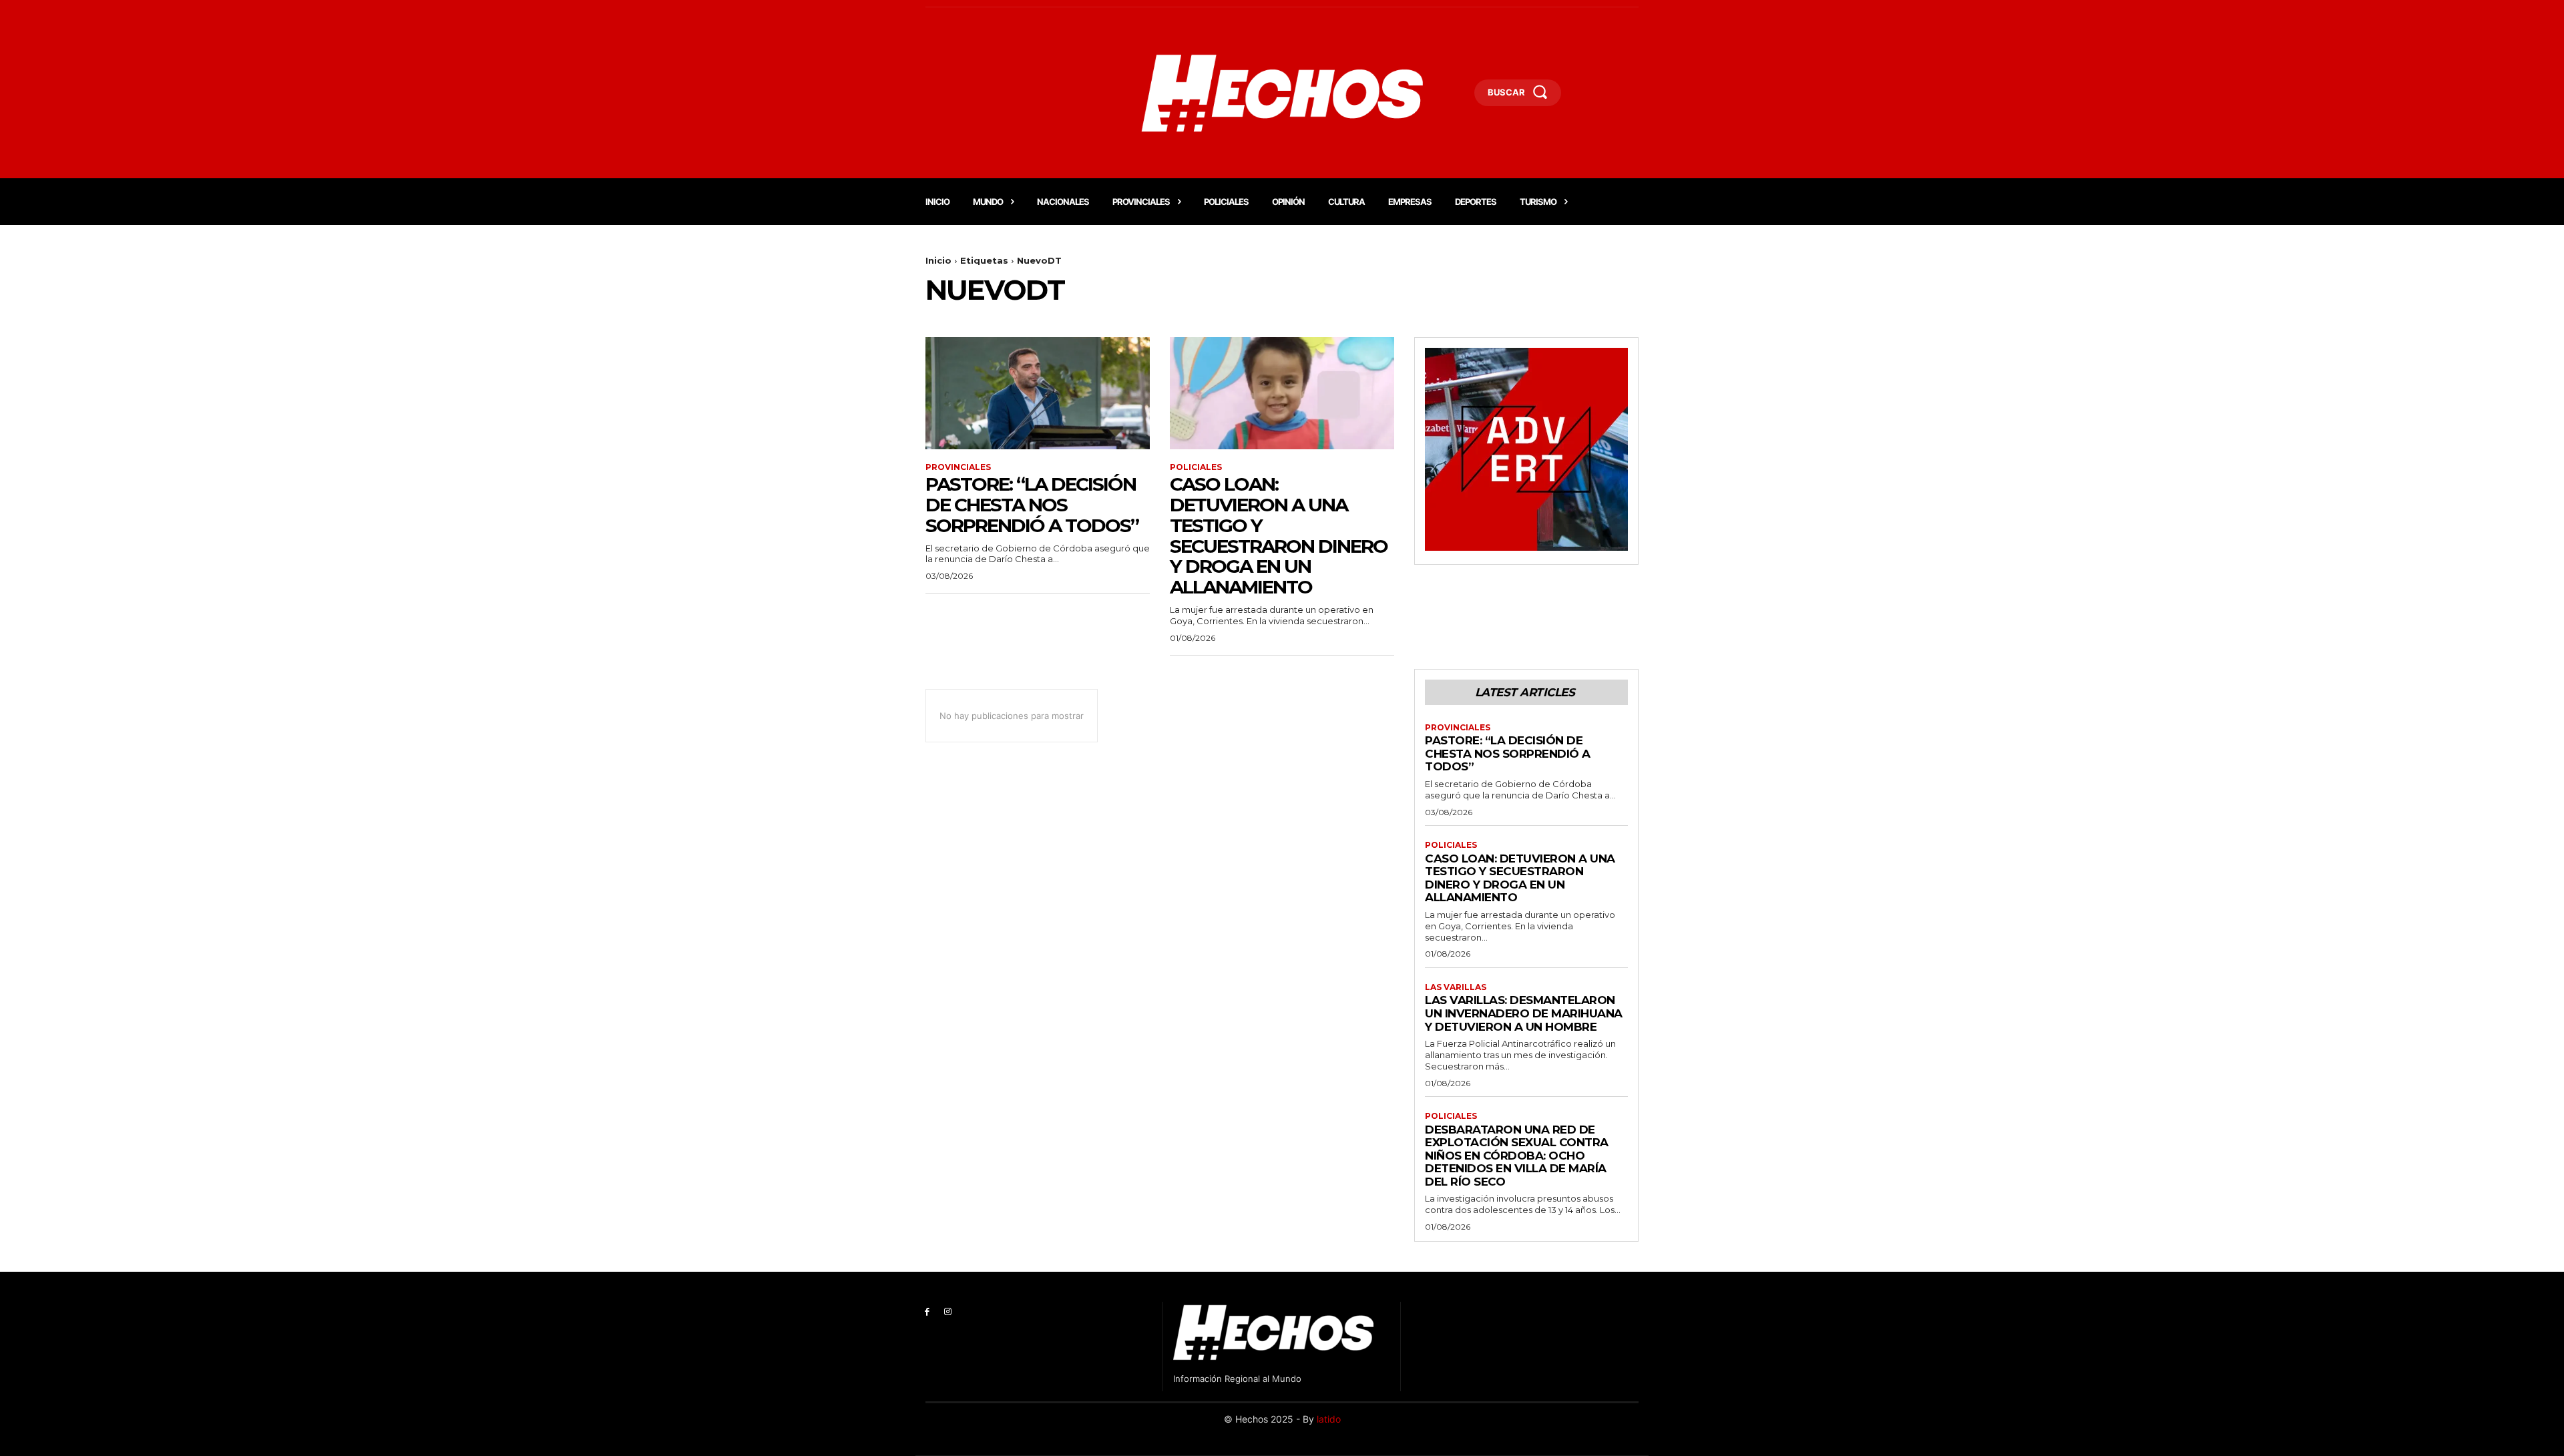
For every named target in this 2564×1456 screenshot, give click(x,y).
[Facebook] (927, 1312)
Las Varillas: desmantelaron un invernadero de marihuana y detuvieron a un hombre (1524, 1013)
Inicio (938, 260)
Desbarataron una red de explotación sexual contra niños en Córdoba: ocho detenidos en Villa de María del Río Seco (1517, 1156)
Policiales (1196, 467)
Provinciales (958, 467)
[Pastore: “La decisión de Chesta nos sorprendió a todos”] (1038, 393)
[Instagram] (948, 1312)
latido (1329, 1419)
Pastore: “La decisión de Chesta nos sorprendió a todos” (1032, 505)
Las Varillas (1456, 987)
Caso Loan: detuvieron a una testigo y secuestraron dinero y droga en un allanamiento (1279, 535)
